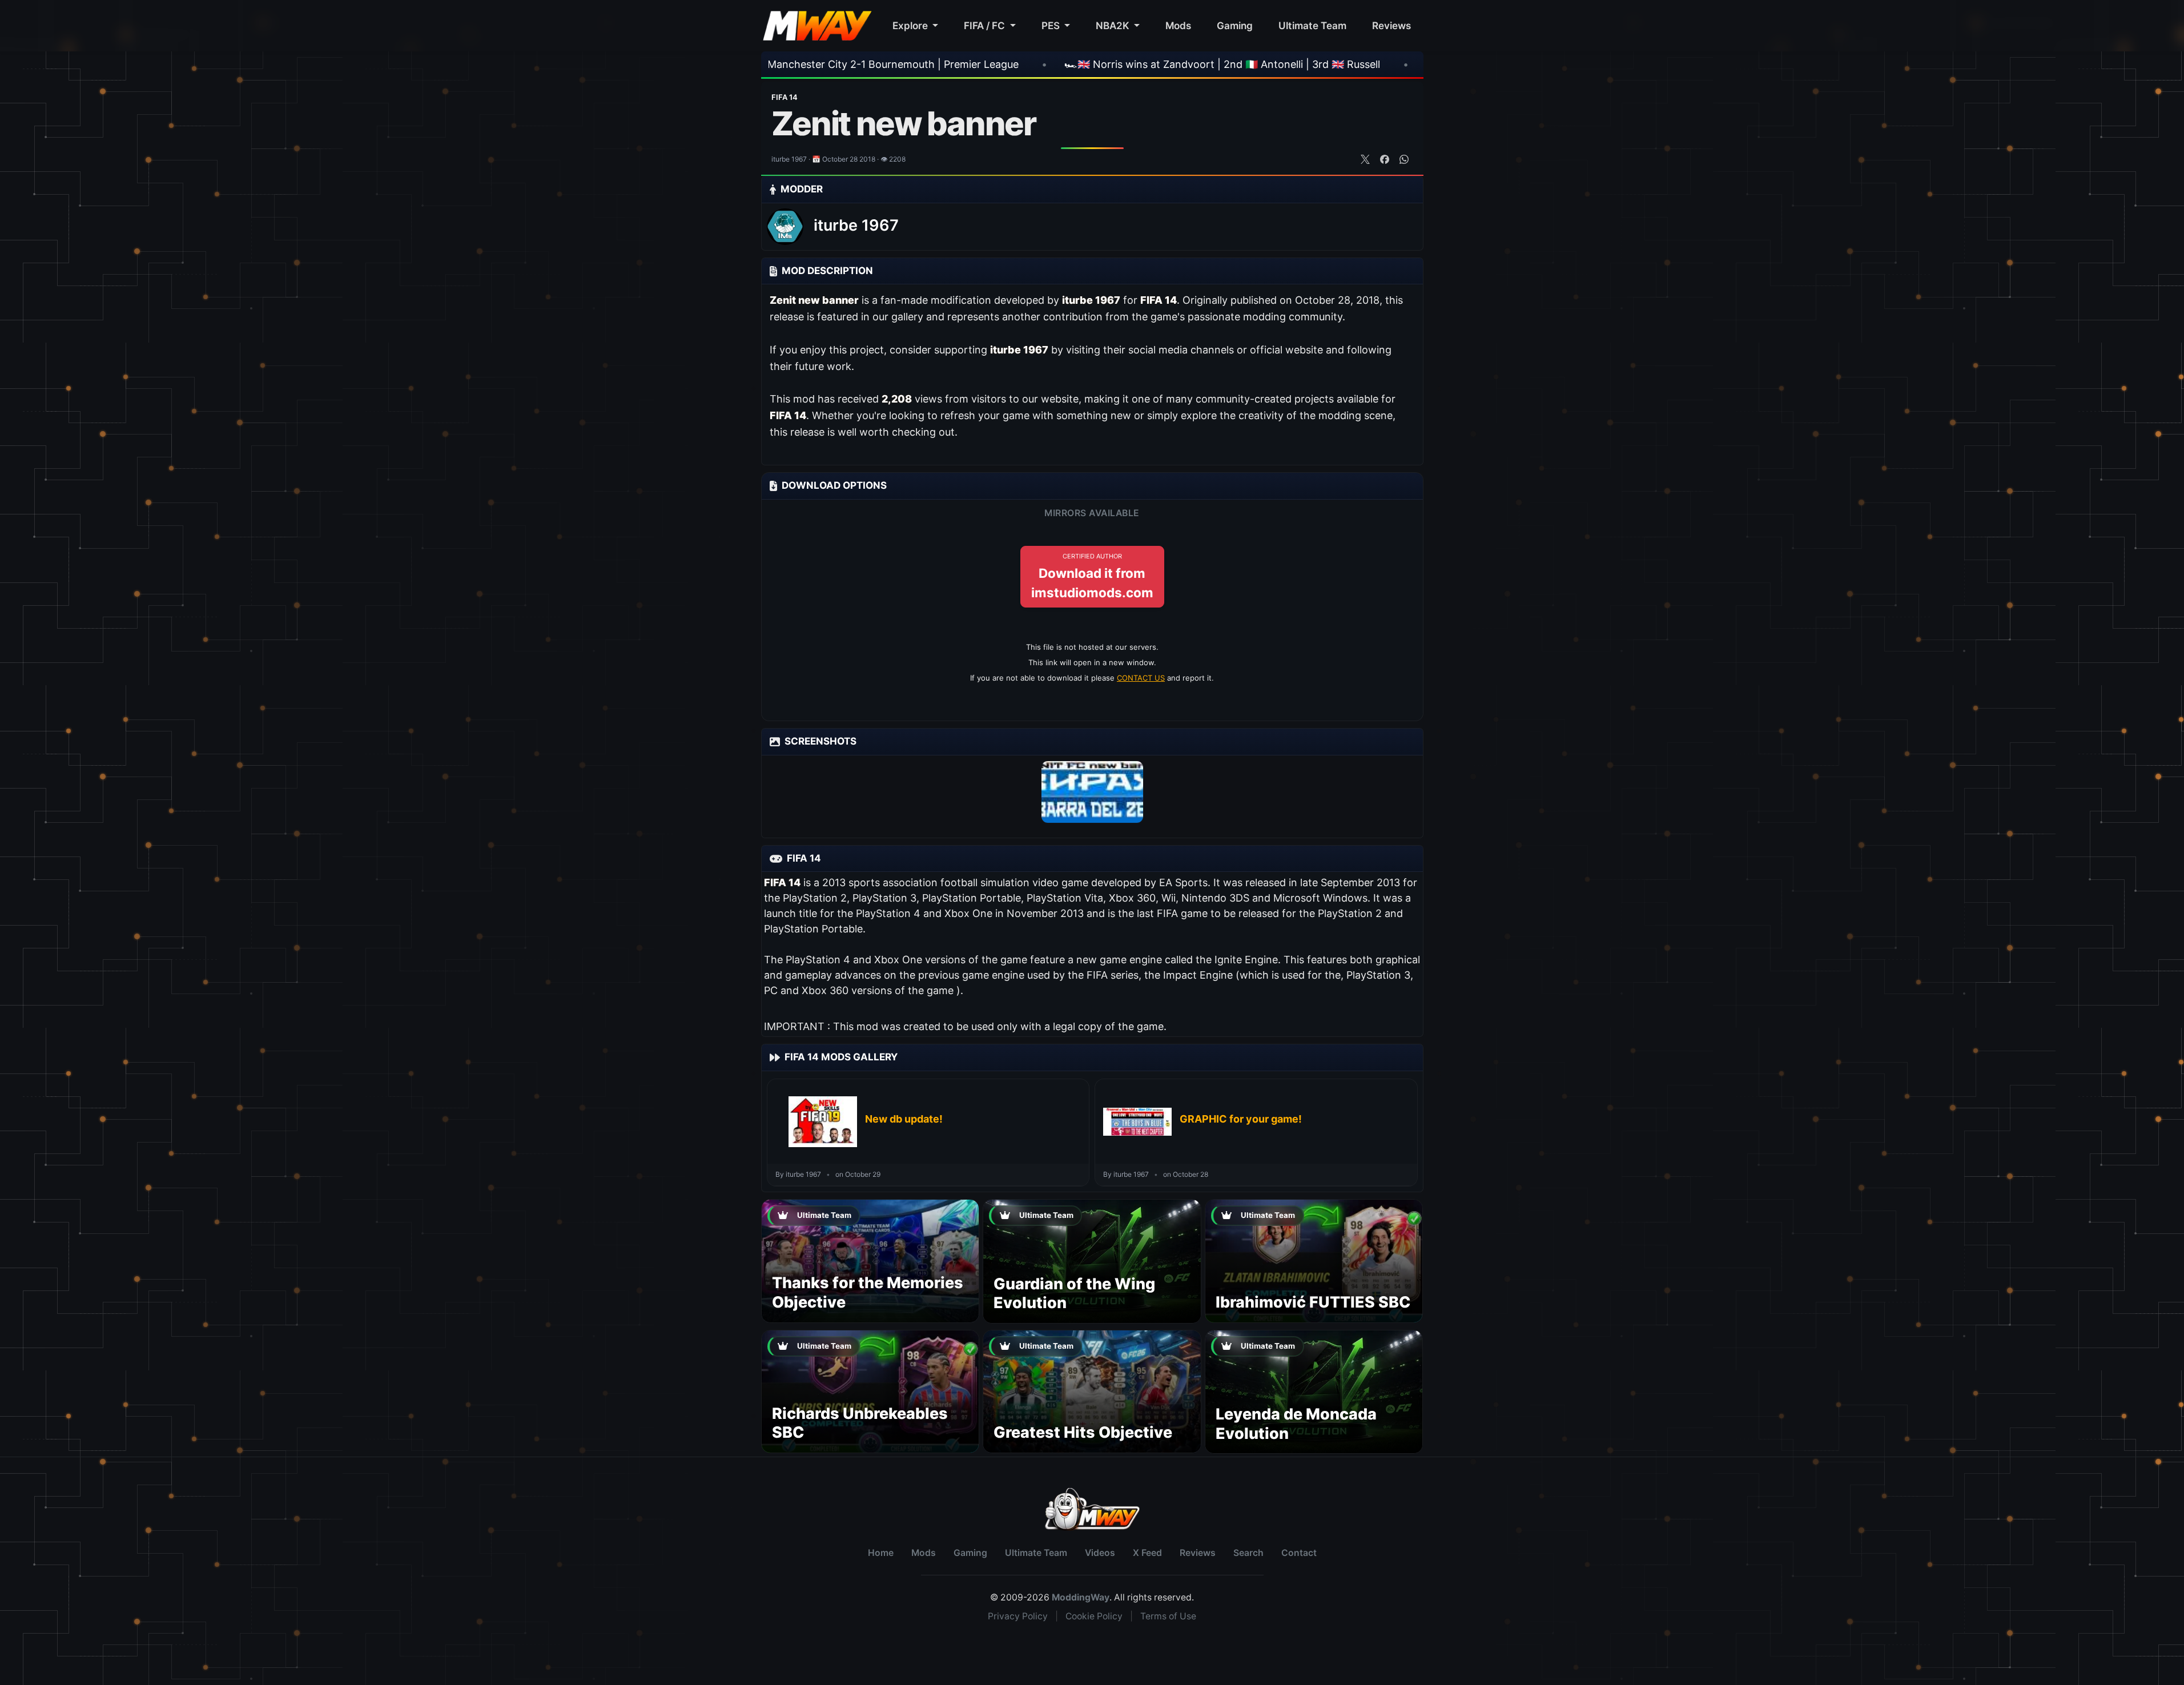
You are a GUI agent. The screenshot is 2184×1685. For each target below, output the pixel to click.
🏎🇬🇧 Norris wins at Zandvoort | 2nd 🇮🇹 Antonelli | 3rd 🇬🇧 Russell (1014, 64)
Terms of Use (1168, 1616)
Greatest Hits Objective (1083, 1432)
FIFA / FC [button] (986, 25)
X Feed (1147, 1553)
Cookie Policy (1094, 1616)
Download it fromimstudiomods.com (1092, 576)
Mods (1178, 25)
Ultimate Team (1312, 25)
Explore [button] (911, 25)
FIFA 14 (785, 97)
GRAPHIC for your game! (1241, 1119)
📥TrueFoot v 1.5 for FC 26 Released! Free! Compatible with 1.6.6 (1374, 64)
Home (881, 1553)
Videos (1100, 1553)
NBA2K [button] (1114, 25)
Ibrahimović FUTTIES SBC (1313, 1302)
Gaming (1235, 25)
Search (1248, 1553)
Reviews (1391, 25)
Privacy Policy (1018, 1616)
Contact (1299, 1553)
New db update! (904, 1119)
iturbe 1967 (856, 225)
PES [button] (1052, 25)
